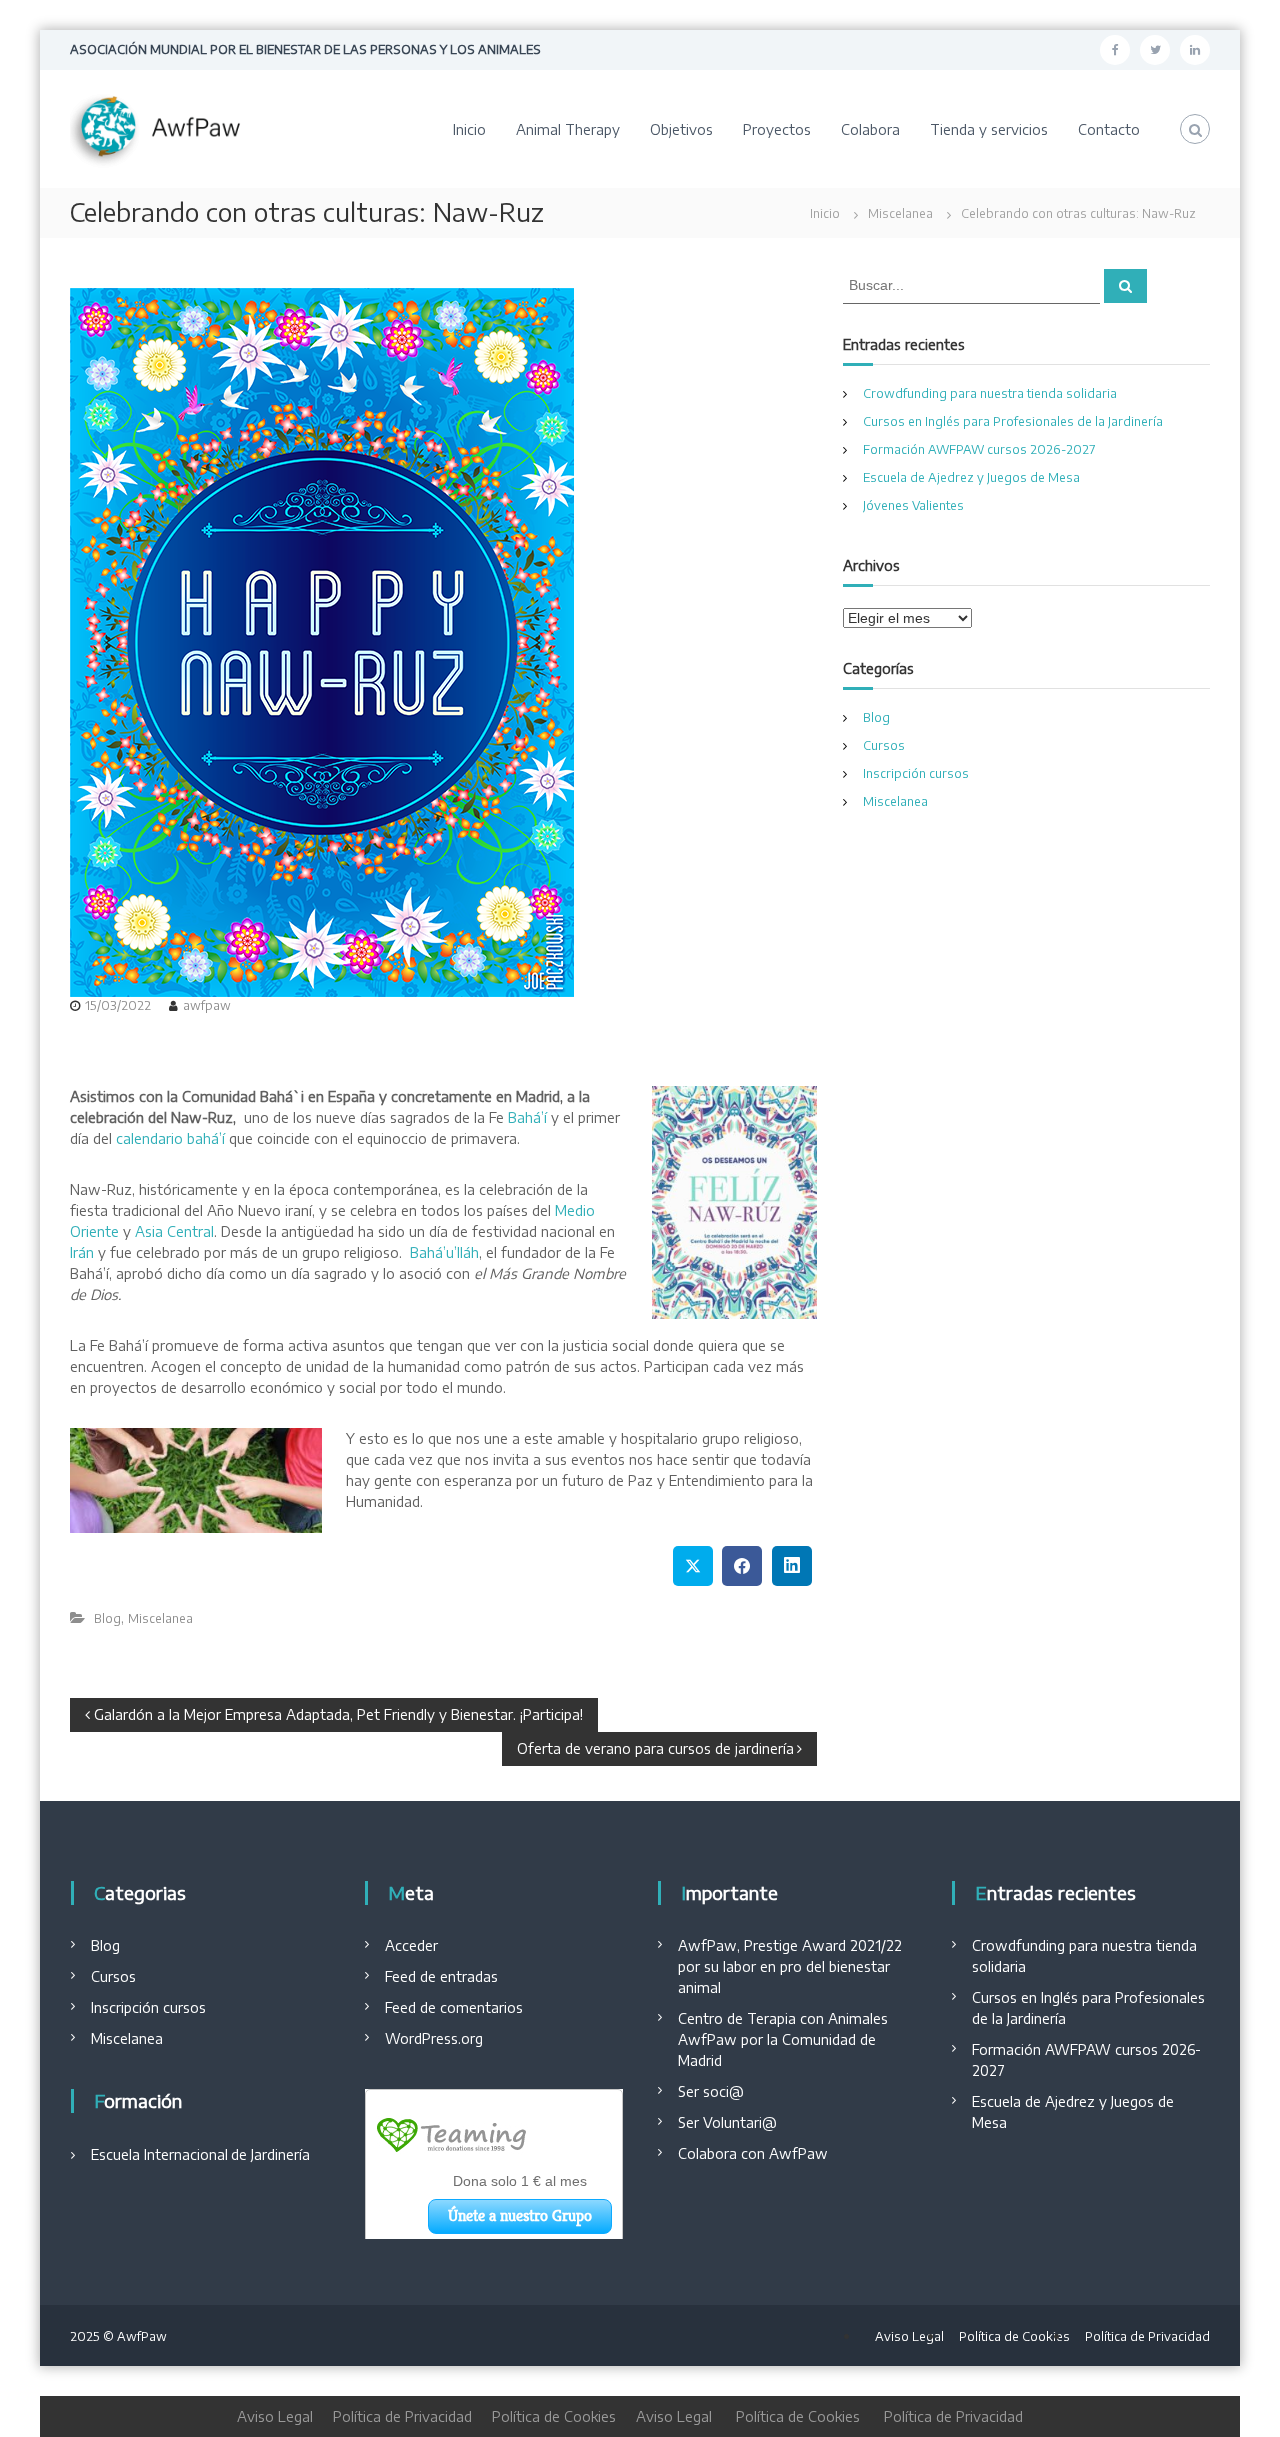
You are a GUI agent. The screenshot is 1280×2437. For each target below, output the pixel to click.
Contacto (1109, 129)
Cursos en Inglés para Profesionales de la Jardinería (1013, 421)
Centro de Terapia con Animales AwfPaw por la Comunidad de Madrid (783, 2039)
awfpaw (207, 1005)
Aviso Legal (909, 2336)
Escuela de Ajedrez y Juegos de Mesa (971, 477)
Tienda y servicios (989, 129)
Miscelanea (900, 213)
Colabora (870, 129)
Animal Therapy (568, 129)
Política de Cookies (1014, 2336)
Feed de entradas (441, 1976)
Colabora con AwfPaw (753, 2153)
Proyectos (777, 129)
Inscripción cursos (916, 773)
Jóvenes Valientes (913, 505)
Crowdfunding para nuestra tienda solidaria (990, 393)
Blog (107, 1618)
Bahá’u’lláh (444, 1252)
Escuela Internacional (159, 2154)
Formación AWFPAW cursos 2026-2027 (979, 449)
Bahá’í (527, 1117)
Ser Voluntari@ (727, 2122)
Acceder (411, 1945)
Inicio (469, 129)
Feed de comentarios (454, 2007)
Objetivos (681, 129)
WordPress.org (434, 2038)
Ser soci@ (711, 2091)
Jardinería (278, 2154)
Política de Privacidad (1147, 2336)
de (239, 2154)
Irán (82, 1252)
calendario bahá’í (170, 1138)
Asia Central (174, 1231)
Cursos (884, 745)
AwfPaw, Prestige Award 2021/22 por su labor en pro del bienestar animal (790, 1966)
